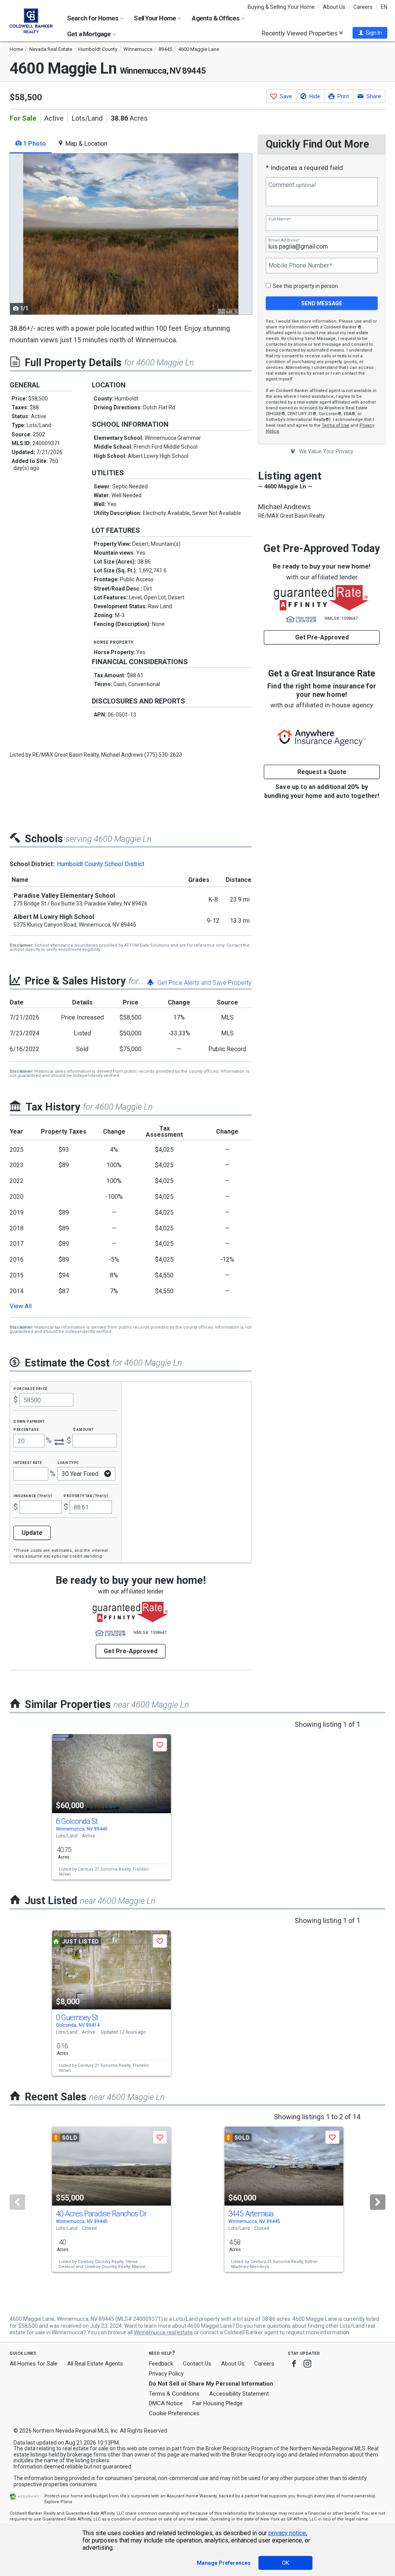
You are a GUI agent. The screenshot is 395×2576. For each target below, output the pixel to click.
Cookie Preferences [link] (174, 2413)
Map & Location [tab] (85, 144)
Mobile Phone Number (300, 266)
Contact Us (197, 2364)
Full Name (280, 219)
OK (285, 2563)
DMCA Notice (166, 2403)
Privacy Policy (166, 2374)
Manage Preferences (224, 2563)
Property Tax (86, 1495)
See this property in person (305, 286)
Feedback (161, 2364)
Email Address (284, 240)
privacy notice (287, 2533)
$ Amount (83, 1429)
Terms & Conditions (174, 2394)
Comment (292, 185)
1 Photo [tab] (34, 144)
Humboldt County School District (100, 864)
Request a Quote (322, 772)
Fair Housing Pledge (218, 2403)
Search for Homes (93, 18)
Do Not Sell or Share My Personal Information (211, 2384)
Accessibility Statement (239, 2394)
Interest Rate (28, 1462)
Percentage (26, 1429)
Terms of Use (336, 425)
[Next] (378, 2202)
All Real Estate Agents (95, 2364)
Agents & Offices (216, 18)
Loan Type (68, 1462)
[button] (370, 33)
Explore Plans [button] (58, 2502)
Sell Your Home (155, 18)
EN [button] (384, 7)
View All (21, 1306)
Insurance (33, 1495)
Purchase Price (30, 1388)
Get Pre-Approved (322, 637)
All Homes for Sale (34, 2364)
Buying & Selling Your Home (281, 7)
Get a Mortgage (89, 34)
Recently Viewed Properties (300, 33)
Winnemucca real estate (163, 2332)
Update (32, 1533)
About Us (334, 7)
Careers (363, 7)
